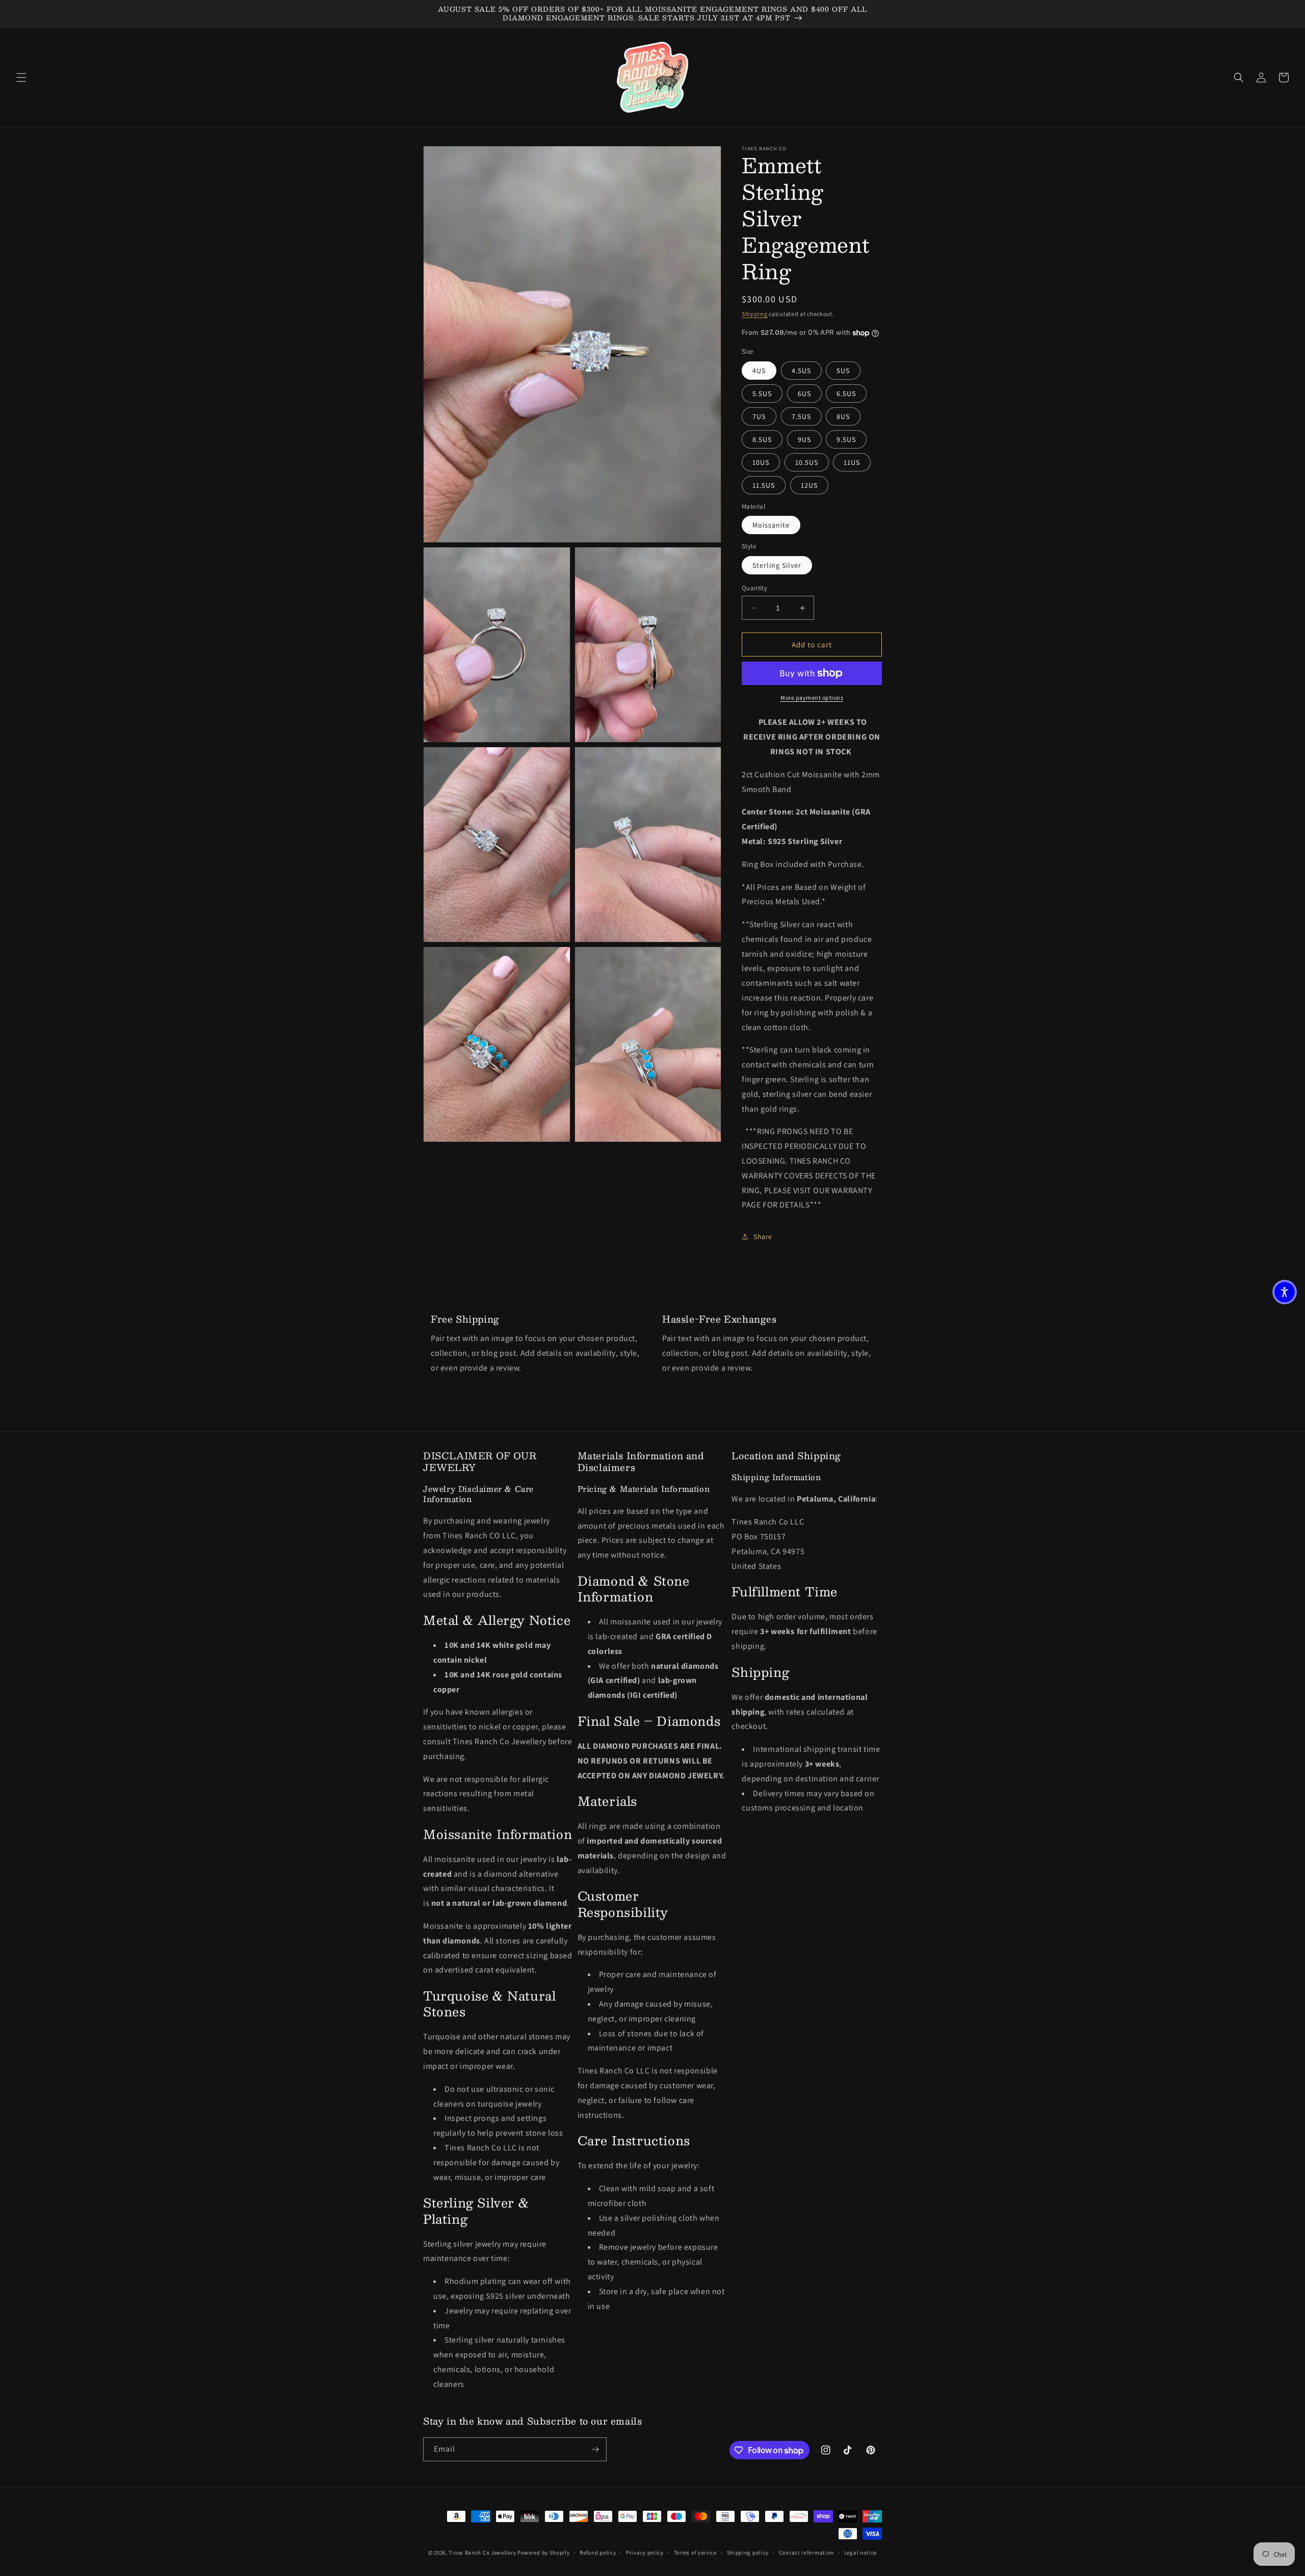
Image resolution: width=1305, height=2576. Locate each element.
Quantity (754, 588)
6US (804, 393)
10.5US (807, 462)
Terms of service (695, 2553)
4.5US (801, 371)
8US (843, 416)
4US (759, 371)
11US (852, 462)
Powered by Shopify (544, 2553)
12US (809, 485)
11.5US (764, 485)
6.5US (846, 393)
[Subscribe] (595, 2449)
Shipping (755, 314)
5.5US (762, 393)
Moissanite (771, 525)
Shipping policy (748, 2553)
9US (804, 439)
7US (759, 416)
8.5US (762, 439)
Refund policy (598, 2553)
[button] (21, 77)
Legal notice (860, 2553)
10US (761, 462)
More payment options (812, 698)
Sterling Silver (777, 565)
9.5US (846, 439)
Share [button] (763, 1237)
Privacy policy (645, 2553)
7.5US (801, 416)
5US (843, 371)
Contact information (806, 2553)
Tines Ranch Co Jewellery (482, 2553)
